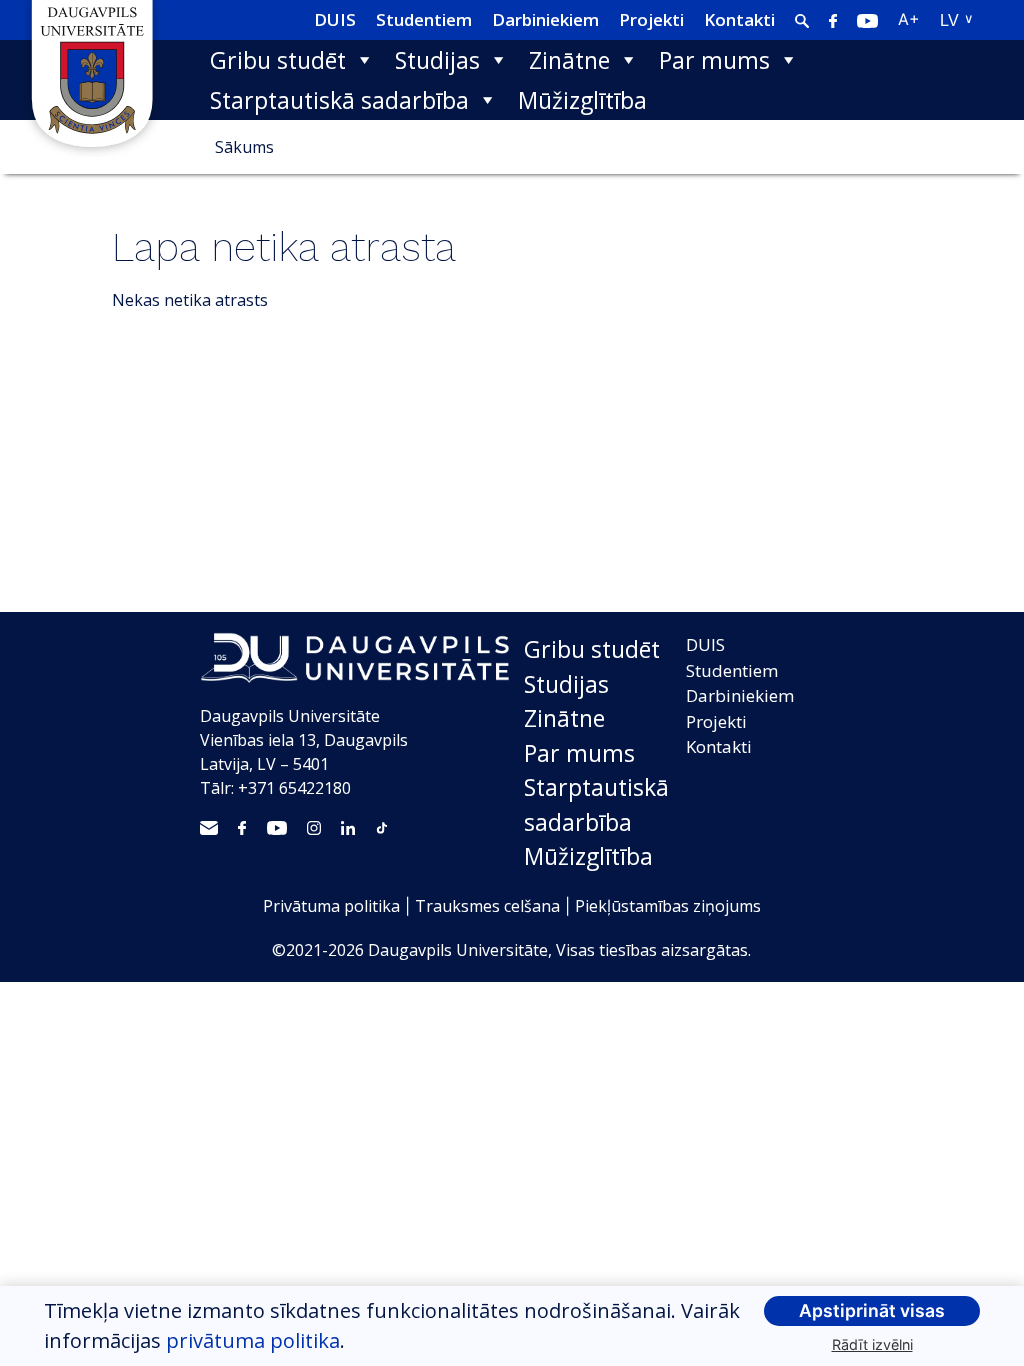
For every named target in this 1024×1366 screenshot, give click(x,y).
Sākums (244, 147)
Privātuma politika (331, 906)
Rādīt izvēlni (872, 1344)
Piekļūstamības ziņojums (668, 906)
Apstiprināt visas (872, 1310)
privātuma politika (253, 1340)
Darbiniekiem (545, 19)
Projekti (651, 19)
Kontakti (739, 19)
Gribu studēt (278, 60)
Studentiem (424, 19)
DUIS (335, 19)
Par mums (714, 60)
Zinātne (569, 60)
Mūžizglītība (582, 100)
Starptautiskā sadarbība (339, 100)
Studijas (437, 60)
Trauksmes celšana (487, 906)
